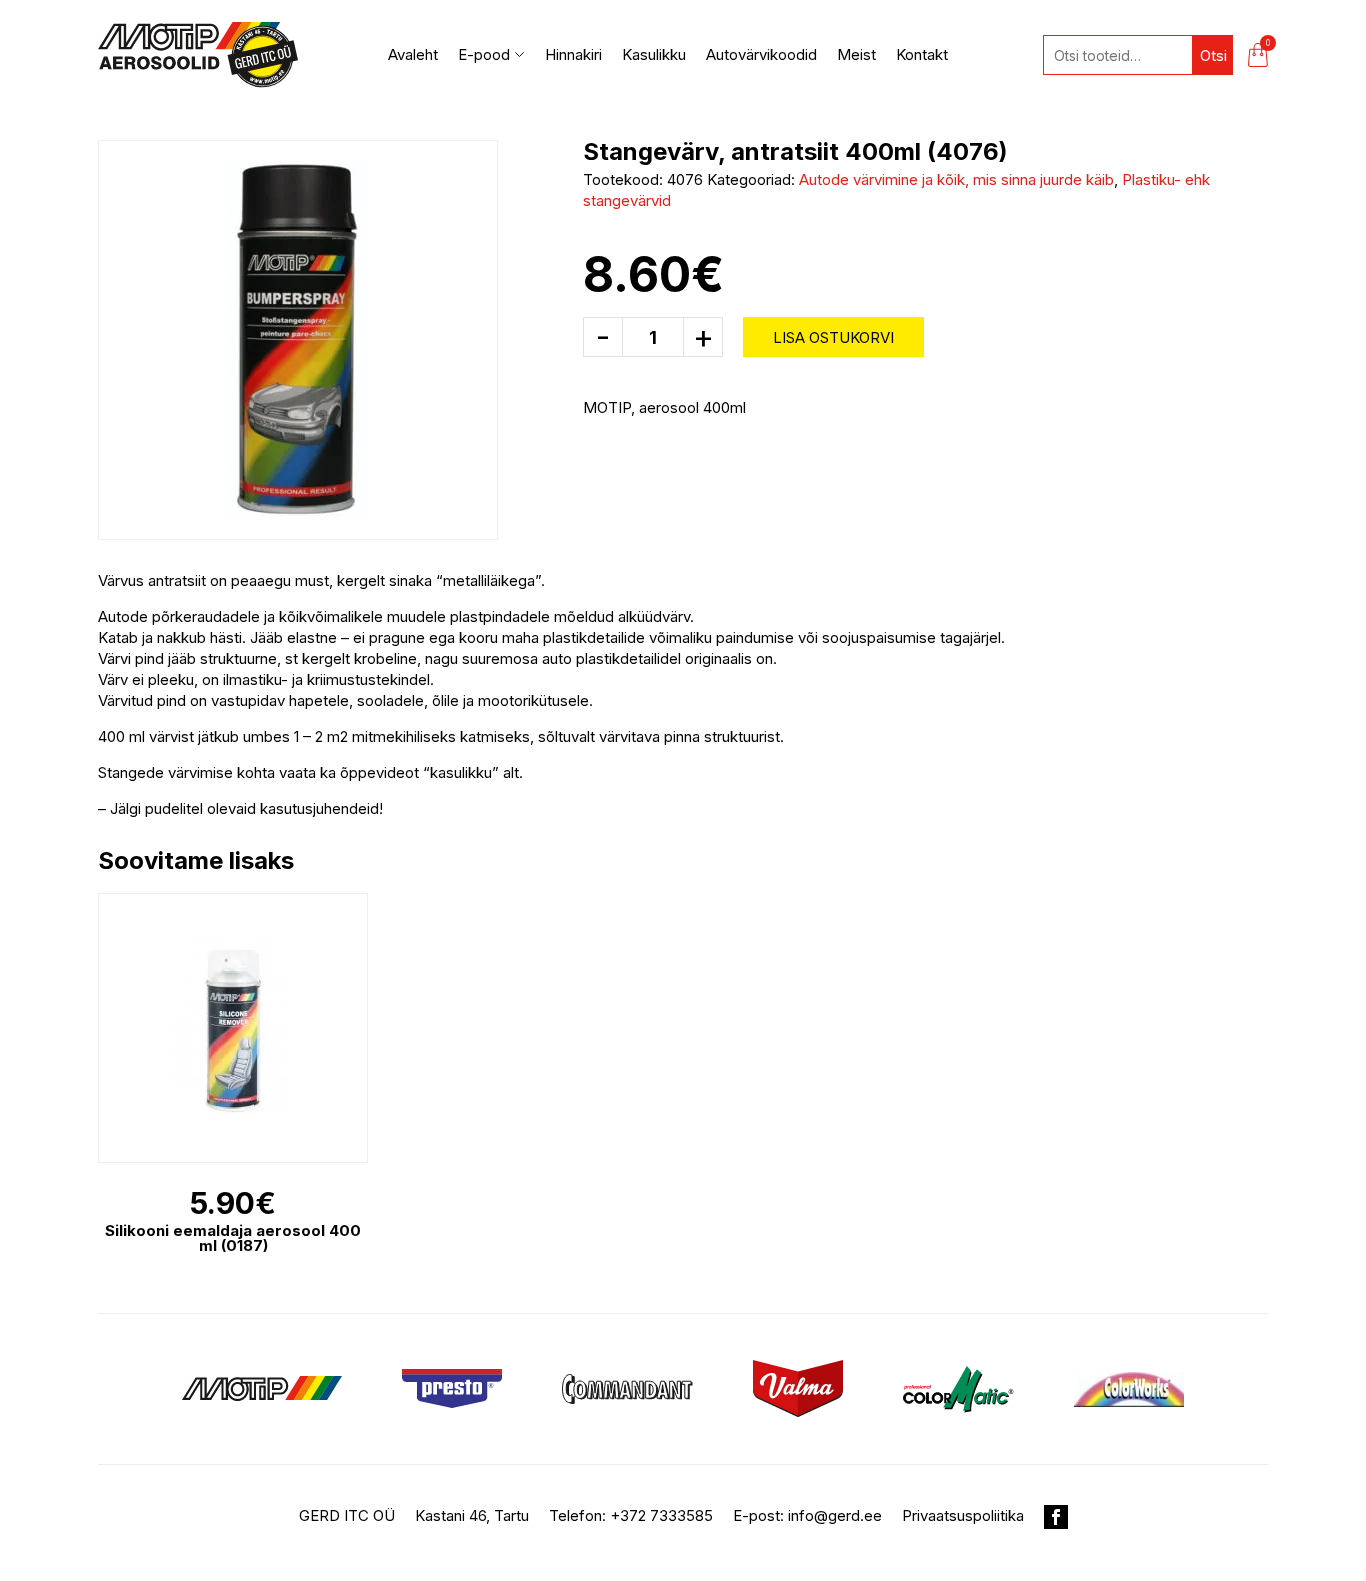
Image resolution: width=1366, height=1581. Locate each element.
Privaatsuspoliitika (963, 1515)
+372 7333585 (661, 1515)
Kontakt (922, 54)
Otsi (1213, 55)
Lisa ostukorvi (833, 337)
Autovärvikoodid (761, 54)
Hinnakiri (573, 54)
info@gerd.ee (835, 1515)
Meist (856, 54)
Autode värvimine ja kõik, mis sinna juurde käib (956, 179)
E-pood (484, 54)
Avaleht (413, 54)
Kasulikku (654, 54)
